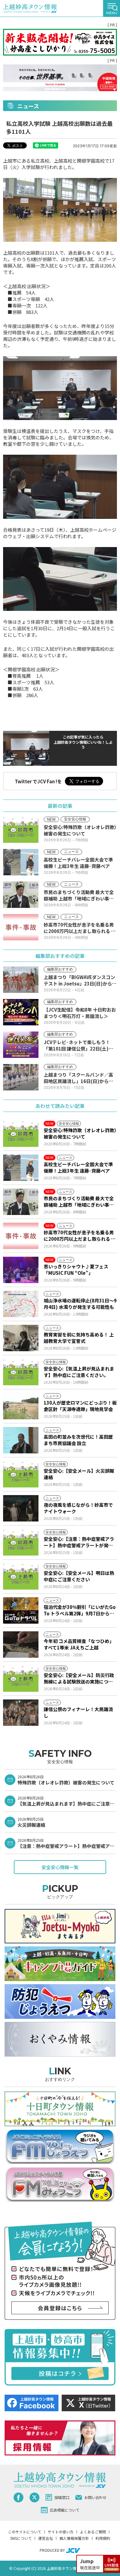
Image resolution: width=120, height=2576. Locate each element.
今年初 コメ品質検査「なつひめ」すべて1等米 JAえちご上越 (79, 1644)
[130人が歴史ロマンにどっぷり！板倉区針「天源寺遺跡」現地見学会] (21, 1406)
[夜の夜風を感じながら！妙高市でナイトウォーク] (21, 1508)
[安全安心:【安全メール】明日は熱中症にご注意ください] (21, 1576)
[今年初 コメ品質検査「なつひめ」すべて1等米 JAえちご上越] (21, 1645)
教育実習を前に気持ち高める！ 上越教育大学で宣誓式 (79, 1338)
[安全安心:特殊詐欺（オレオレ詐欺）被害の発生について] (21, 1134)
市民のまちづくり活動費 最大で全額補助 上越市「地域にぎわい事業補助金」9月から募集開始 (79, 1201)
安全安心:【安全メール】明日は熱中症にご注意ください (79, 1576)
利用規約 (103, 2538)
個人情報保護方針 (74, 2538)
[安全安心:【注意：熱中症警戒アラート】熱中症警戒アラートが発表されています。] (21, 1542)
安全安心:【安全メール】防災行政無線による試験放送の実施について (79, 1678)
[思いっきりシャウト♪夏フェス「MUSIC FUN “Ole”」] (21, 1270)
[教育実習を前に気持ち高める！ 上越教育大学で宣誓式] (21, 1338)
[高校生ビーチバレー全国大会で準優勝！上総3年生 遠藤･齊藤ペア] (21, 1168)
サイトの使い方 (61, 2532)
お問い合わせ (95, 2497)
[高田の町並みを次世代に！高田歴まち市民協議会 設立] (21, 1440)
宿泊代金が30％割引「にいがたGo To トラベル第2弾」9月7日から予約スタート (80, 1610)
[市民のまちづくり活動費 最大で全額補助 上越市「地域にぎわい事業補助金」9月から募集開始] (21, 1202)
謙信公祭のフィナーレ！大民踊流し (78, 1712)
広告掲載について (65, 2510)
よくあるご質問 (93, 2532)
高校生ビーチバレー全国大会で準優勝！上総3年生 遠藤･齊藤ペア (78, 1167)
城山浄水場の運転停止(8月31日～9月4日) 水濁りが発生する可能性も (80, 1304)
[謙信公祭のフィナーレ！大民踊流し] (21, 1713)
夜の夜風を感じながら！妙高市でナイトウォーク (78, 1508)
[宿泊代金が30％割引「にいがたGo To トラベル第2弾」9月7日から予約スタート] (21, 1610)
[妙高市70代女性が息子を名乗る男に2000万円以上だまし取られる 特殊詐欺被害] (21, 1236)
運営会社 (46, 2538)
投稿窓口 (62, 2497)
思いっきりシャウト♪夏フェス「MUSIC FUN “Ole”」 (76, 1270)
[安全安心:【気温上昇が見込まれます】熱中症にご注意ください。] (21, 1372)
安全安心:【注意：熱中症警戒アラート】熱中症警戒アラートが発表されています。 (79, 1542)
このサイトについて (25, 2532)
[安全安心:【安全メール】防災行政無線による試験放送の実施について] (21, 1679)
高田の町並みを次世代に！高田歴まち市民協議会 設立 (78, 1440)
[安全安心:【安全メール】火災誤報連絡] (21, 1474)
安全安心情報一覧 (60, 1867)
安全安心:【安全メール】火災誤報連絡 (79, 1474)
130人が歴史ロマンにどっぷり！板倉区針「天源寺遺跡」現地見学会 (80, 1406)
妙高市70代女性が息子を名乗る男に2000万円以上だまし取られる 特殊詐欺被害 (80, 1236)
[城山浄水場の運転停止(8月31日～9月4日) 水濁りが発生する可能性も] (21, 1304)
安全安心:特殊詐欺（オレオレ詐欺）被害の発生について (80, 1133)
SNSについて (21, 2538)
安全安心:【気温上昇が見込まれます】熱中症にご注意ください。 (79, 1372)
